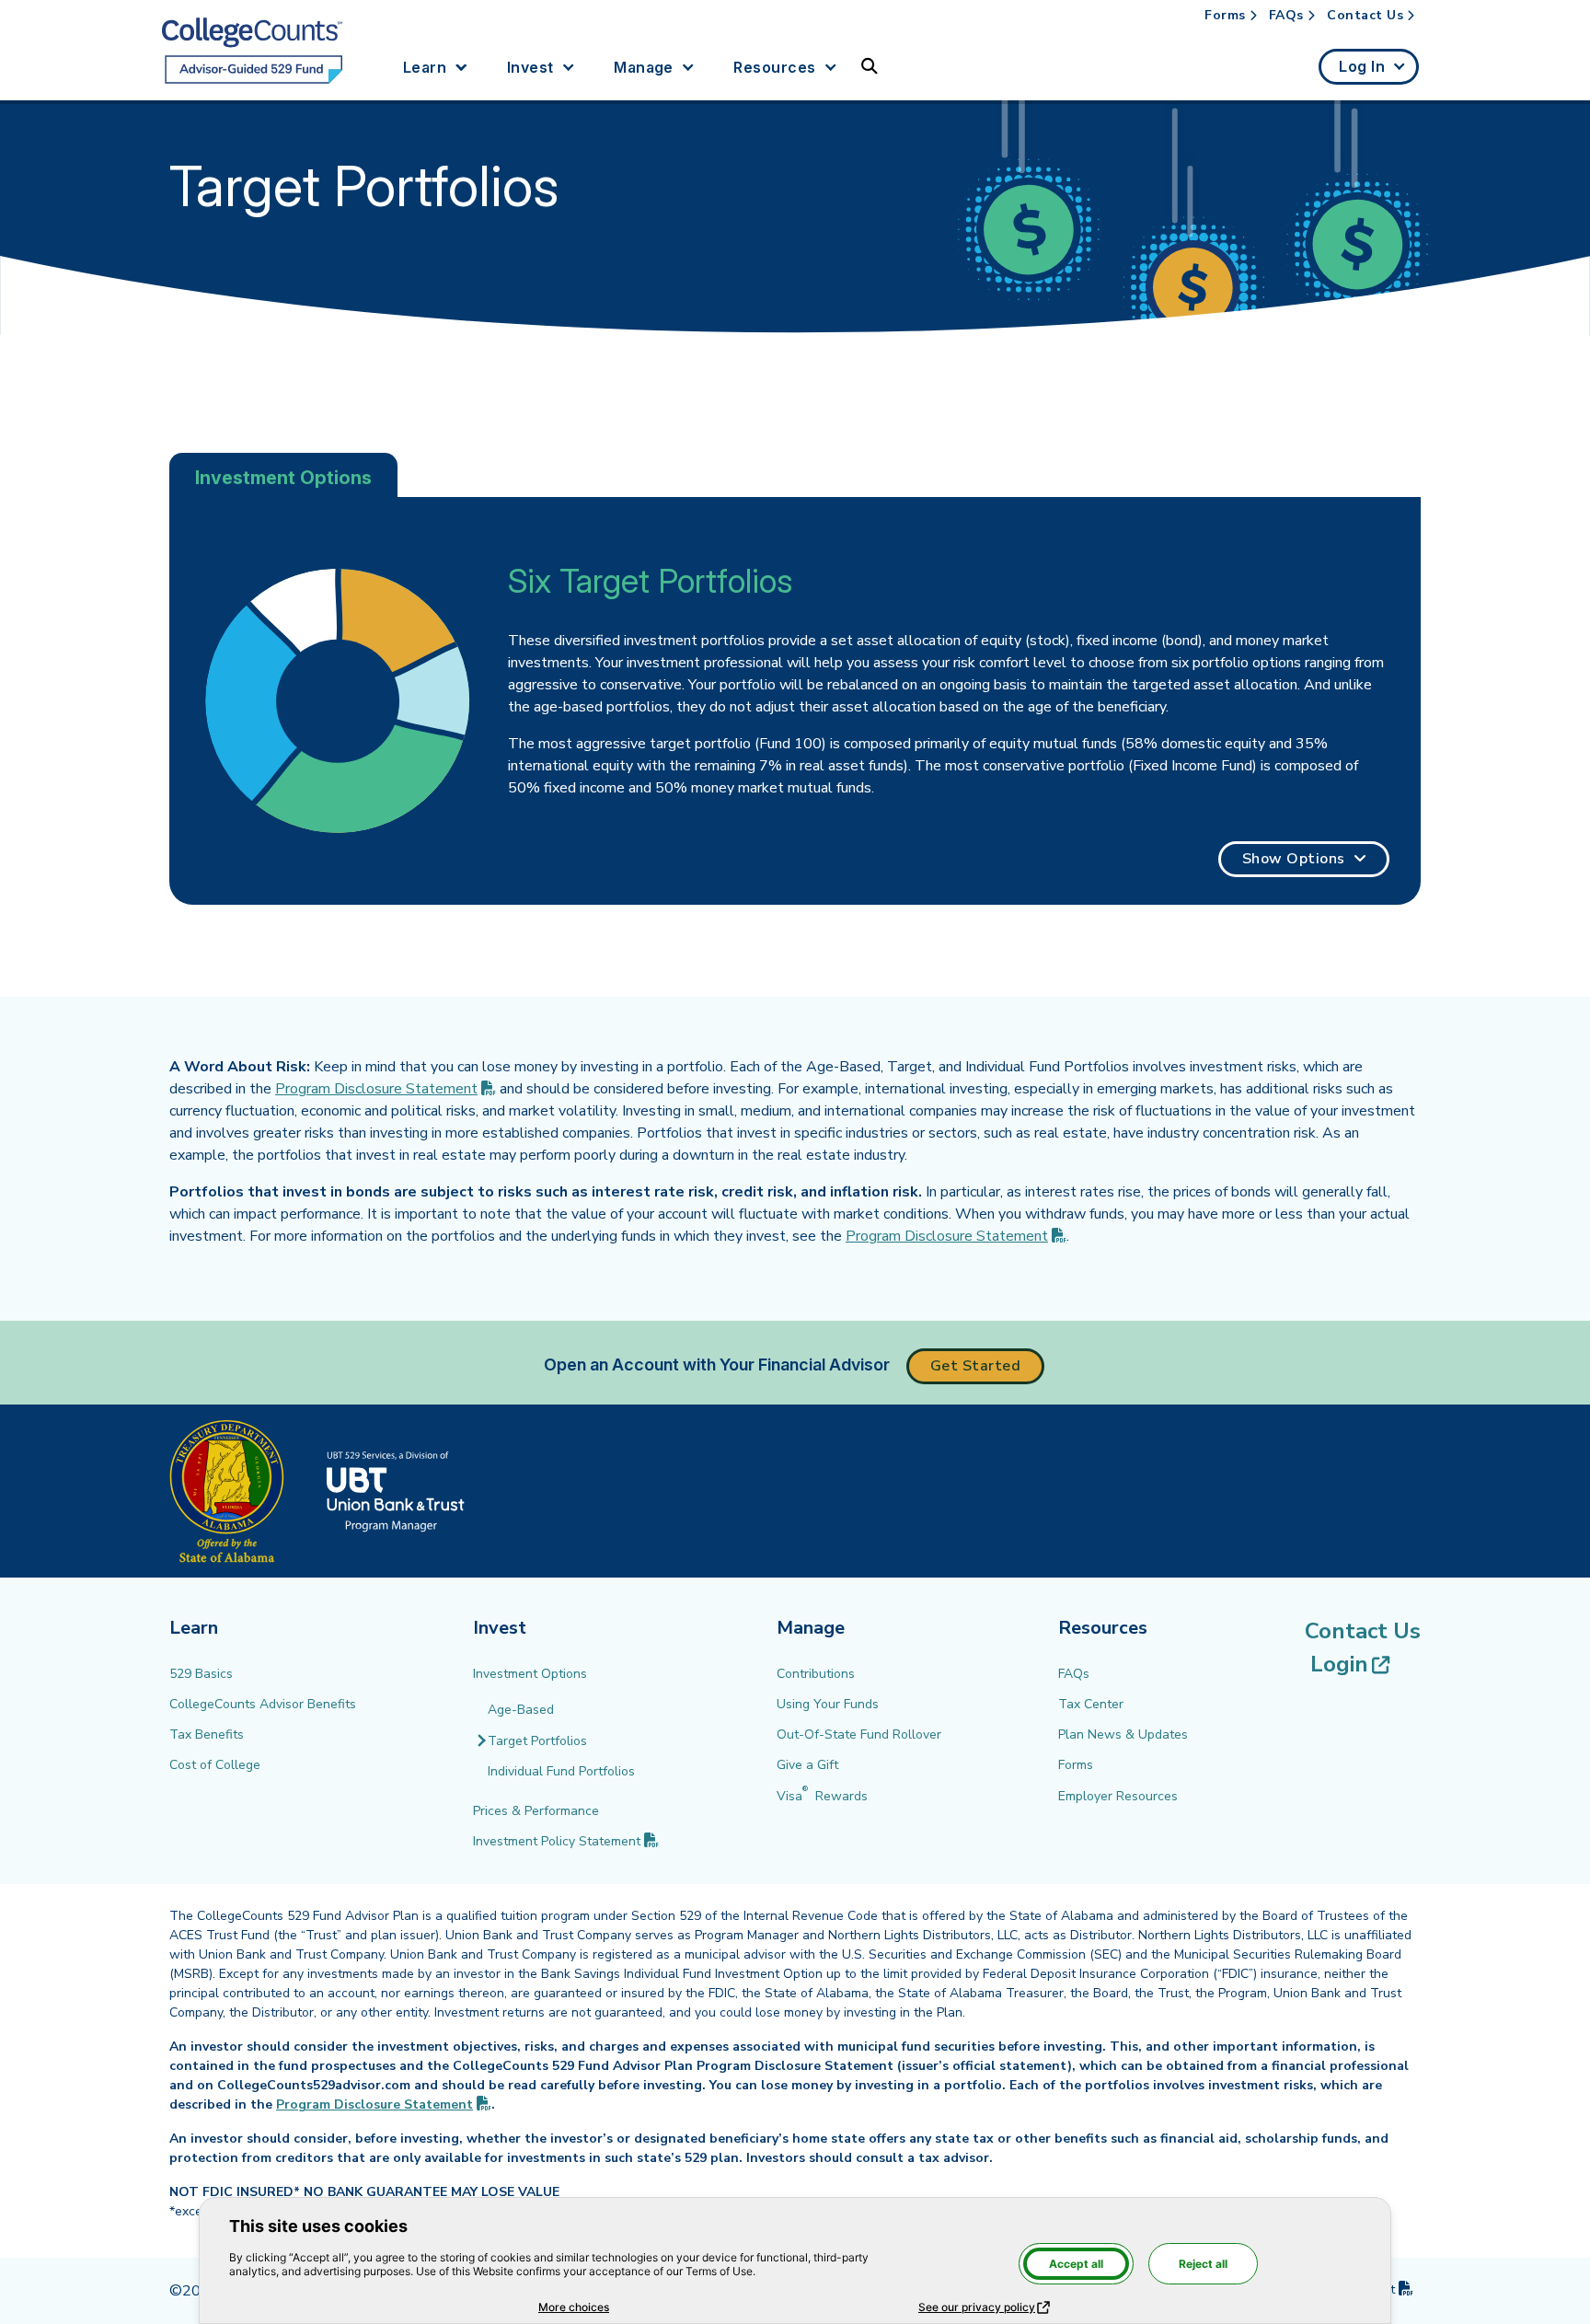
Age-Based (521, 1710)
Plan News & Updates (1123, 1734)
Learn (425, 67)
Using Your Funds (828, 1704)
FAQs (1286, 15)
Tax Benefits (207, 1734)
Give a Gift (807, 1765)
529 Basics (201, 1674)
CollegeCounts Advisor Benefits (263, 1704)
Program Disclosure (386, 1089)
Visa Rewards (822, 1796)
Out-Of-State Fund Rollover (859, 1734)
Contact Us (1365, 15)
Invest (530, 67)
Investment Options (530, 1674)
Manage (644, 67)
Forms (1225, 15)
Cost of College (215, 1765)
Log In (1362, 66)
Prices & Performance (536, 1811)
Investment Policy (566, 1841)
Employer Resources (1118, 1796)
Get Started (976, 1366)
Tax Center (1091, 1704)
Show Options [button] (1294, 859)
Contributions (816, 1674)
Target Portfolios (537, 1741)
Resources (774, 67)
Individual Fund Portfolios (561, 1771)
